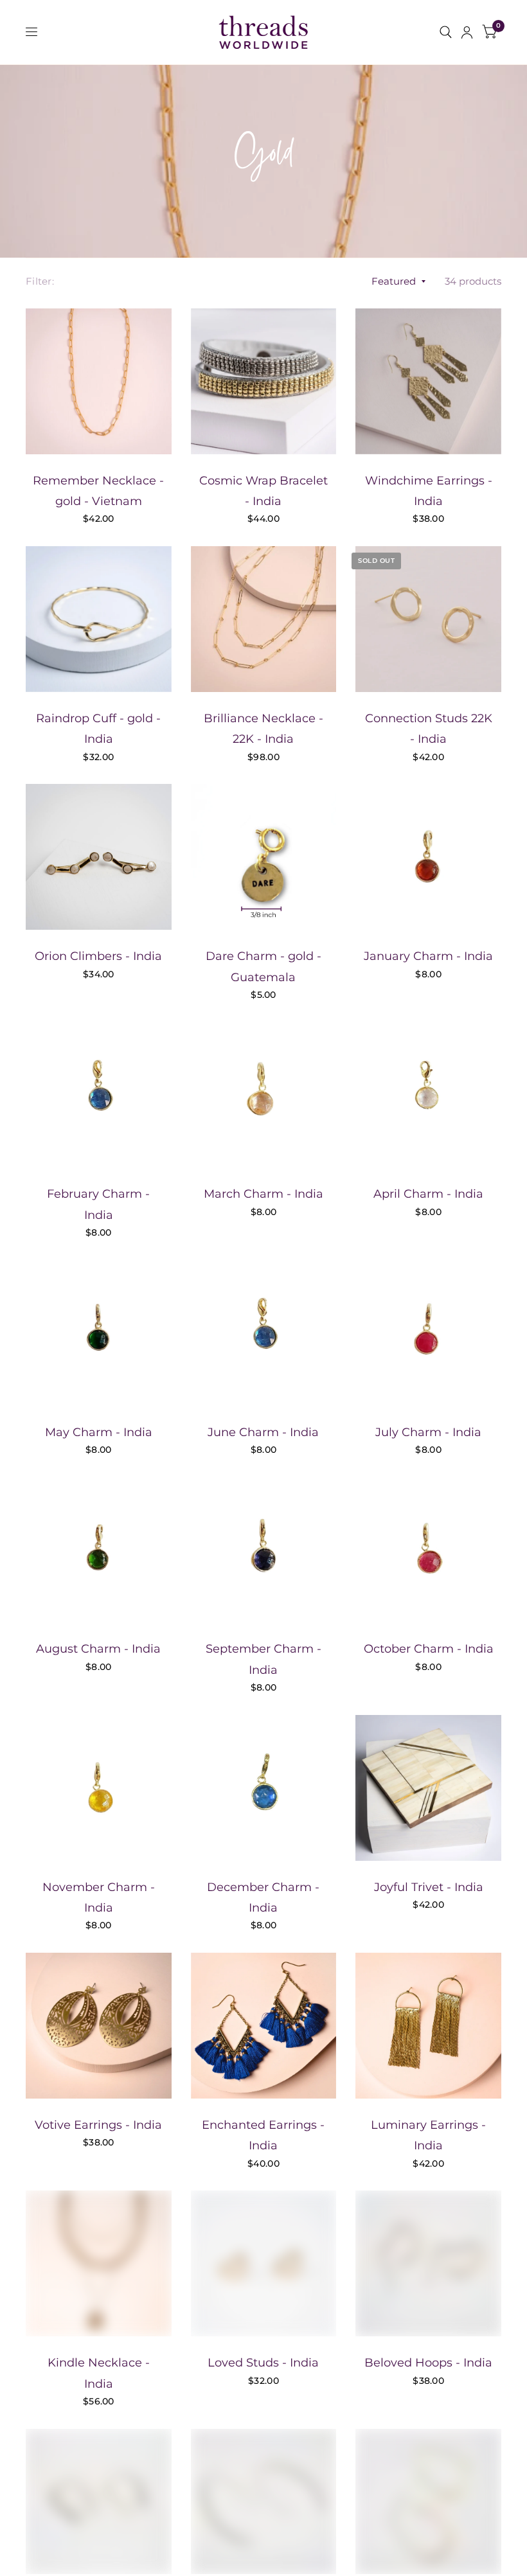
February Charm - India (98, 1204)
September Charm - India (263, 1659)
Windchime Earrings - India (429, 491)
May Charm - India (99, 1432)
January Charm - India (428, 956)
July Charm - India (428, 1432)
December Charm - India (263, 1897)
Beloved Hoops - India (428, 2363)
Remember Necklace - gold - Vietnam (98, 491)
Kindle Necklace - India (99, 2373)
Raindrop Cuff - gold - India (98, 729)
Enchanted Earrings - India (263, 2135)
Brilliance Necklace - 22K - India (263, 729)
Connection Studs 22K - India (429, 729)
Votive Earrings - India (98, 2125)
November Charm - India (99, 1897)
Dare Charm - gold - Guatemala (263, 966)
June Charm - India (263, 1432)
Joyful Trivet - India (429, 1887)
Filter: (40, 281)
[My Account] (467, 32)
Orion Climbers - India (98, 956)
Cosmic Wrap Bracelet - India (263, 491)
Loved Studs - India (263, 2363)
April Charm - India (428, 1194)
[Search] (446, 32)
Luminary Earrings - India (428, 2135)
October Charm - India (429, 1649)
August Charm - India (98, 1649)
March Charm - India (263, 1194)
